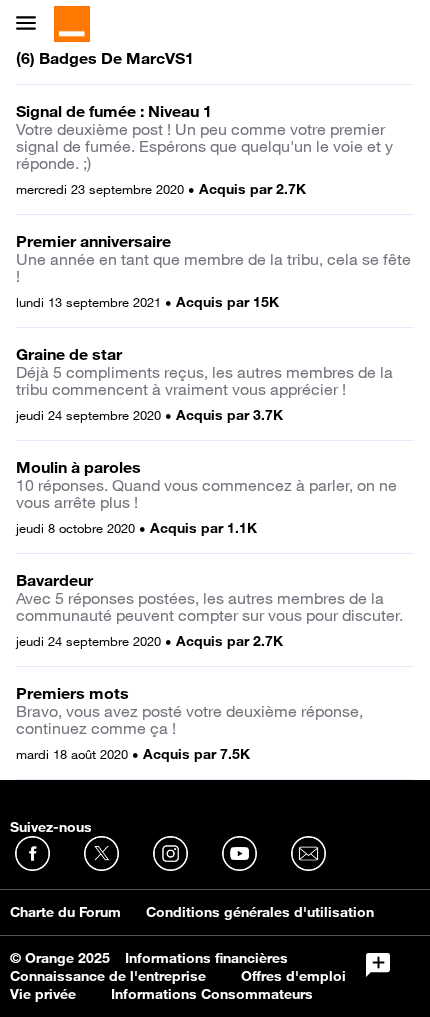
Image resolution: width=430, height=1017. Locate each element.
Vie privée (43, 994)
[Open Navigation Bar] (32, 24)
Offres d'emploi (293, 976)
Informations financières (206, 958)
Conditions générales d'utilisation (260, 912)
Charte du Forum (65, 912)
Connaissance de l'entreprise (108, 976)
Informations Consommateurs (212, 994)
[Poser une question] (378, 965)
